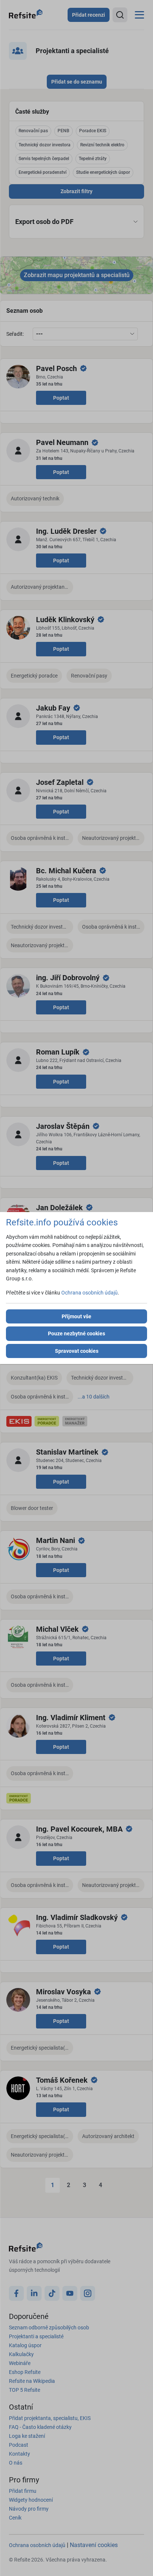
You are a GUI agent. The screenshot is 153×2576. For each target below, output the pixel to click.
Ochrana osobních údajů (89, 1293)
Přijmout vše (76, 1316)
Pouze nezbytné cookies (76, 1334)
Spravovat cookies (77, 1351)
